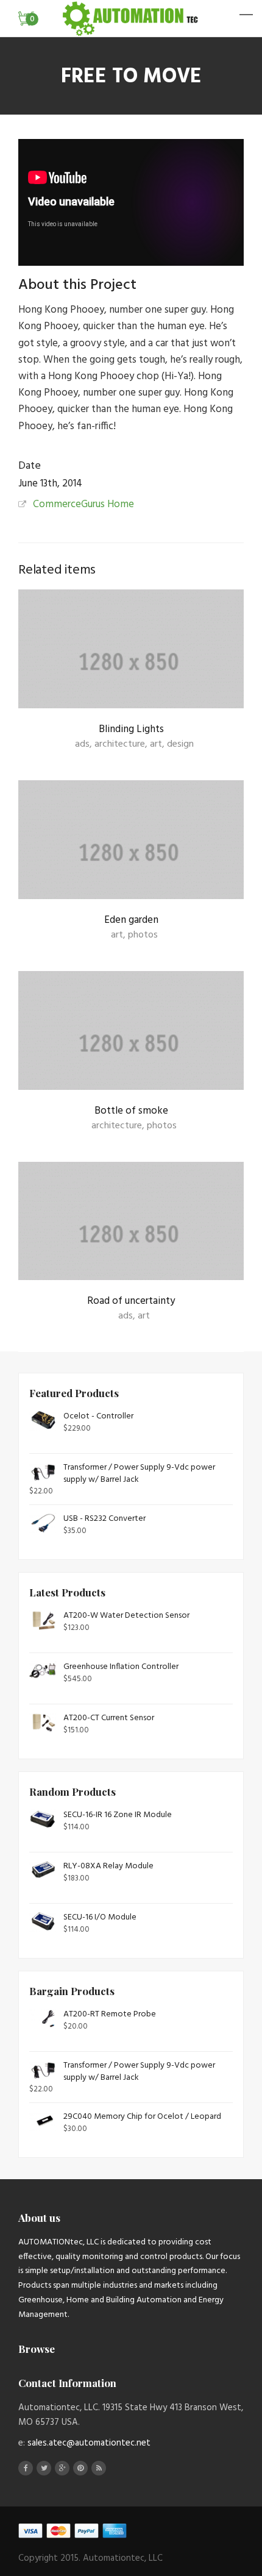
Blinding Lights (131, 729)
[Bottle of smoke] (131, 1043)
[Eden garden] (131, 852)
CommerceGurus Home (83, 504)
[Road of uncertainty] (131, 1233)
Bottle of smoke (131, 1111)
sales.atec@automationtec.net (89, 2443)
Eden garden (131, 920)
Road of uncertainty (131, 1301)
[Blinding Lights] (131, 661)
